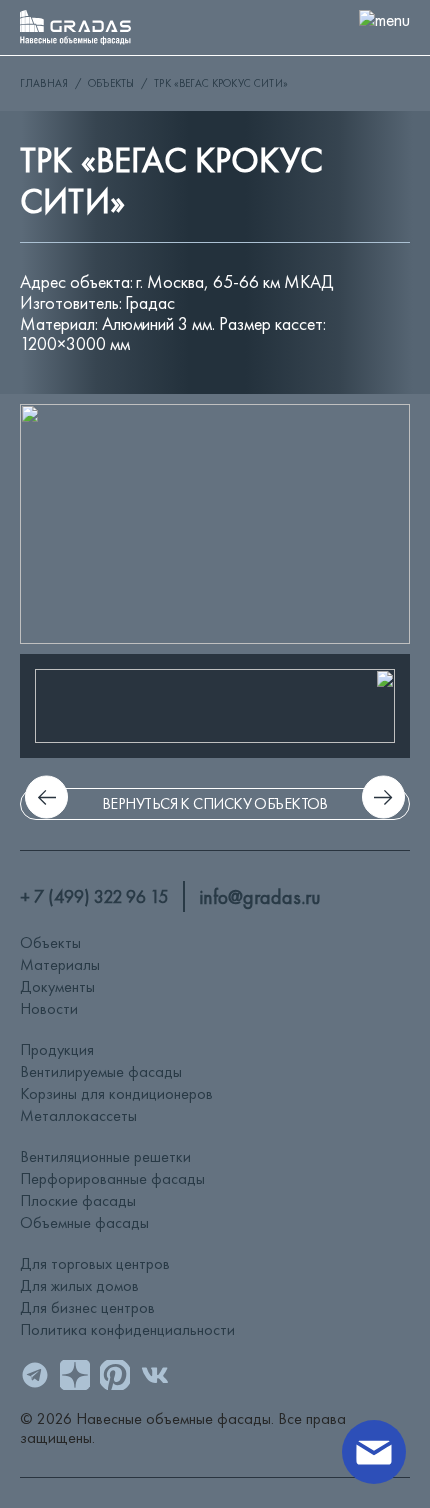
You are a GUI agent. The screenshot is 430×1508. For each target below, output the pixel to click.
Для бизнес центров (87, 1307)
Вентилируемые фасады (101, 1071)
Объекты (111, 83)
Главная (44, 83)
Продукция (57, 1049)
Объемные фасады (84, 1222)
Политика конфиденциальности (127, 1329)
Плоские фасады (78, 1200)
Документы (57, 986)
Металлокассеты (78, 1115)
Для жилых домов (79, 1285)
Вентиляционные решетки (105, 1156)
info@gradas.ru (260, 897)
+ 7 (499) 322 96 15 (94, 896)
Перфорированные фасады (112, 1178)
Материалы (60, 964)
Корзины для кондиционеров (116, 1093)
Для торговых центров (95, 1263)
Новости (49, 1008)
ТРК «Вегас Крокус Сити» (221, 83)
